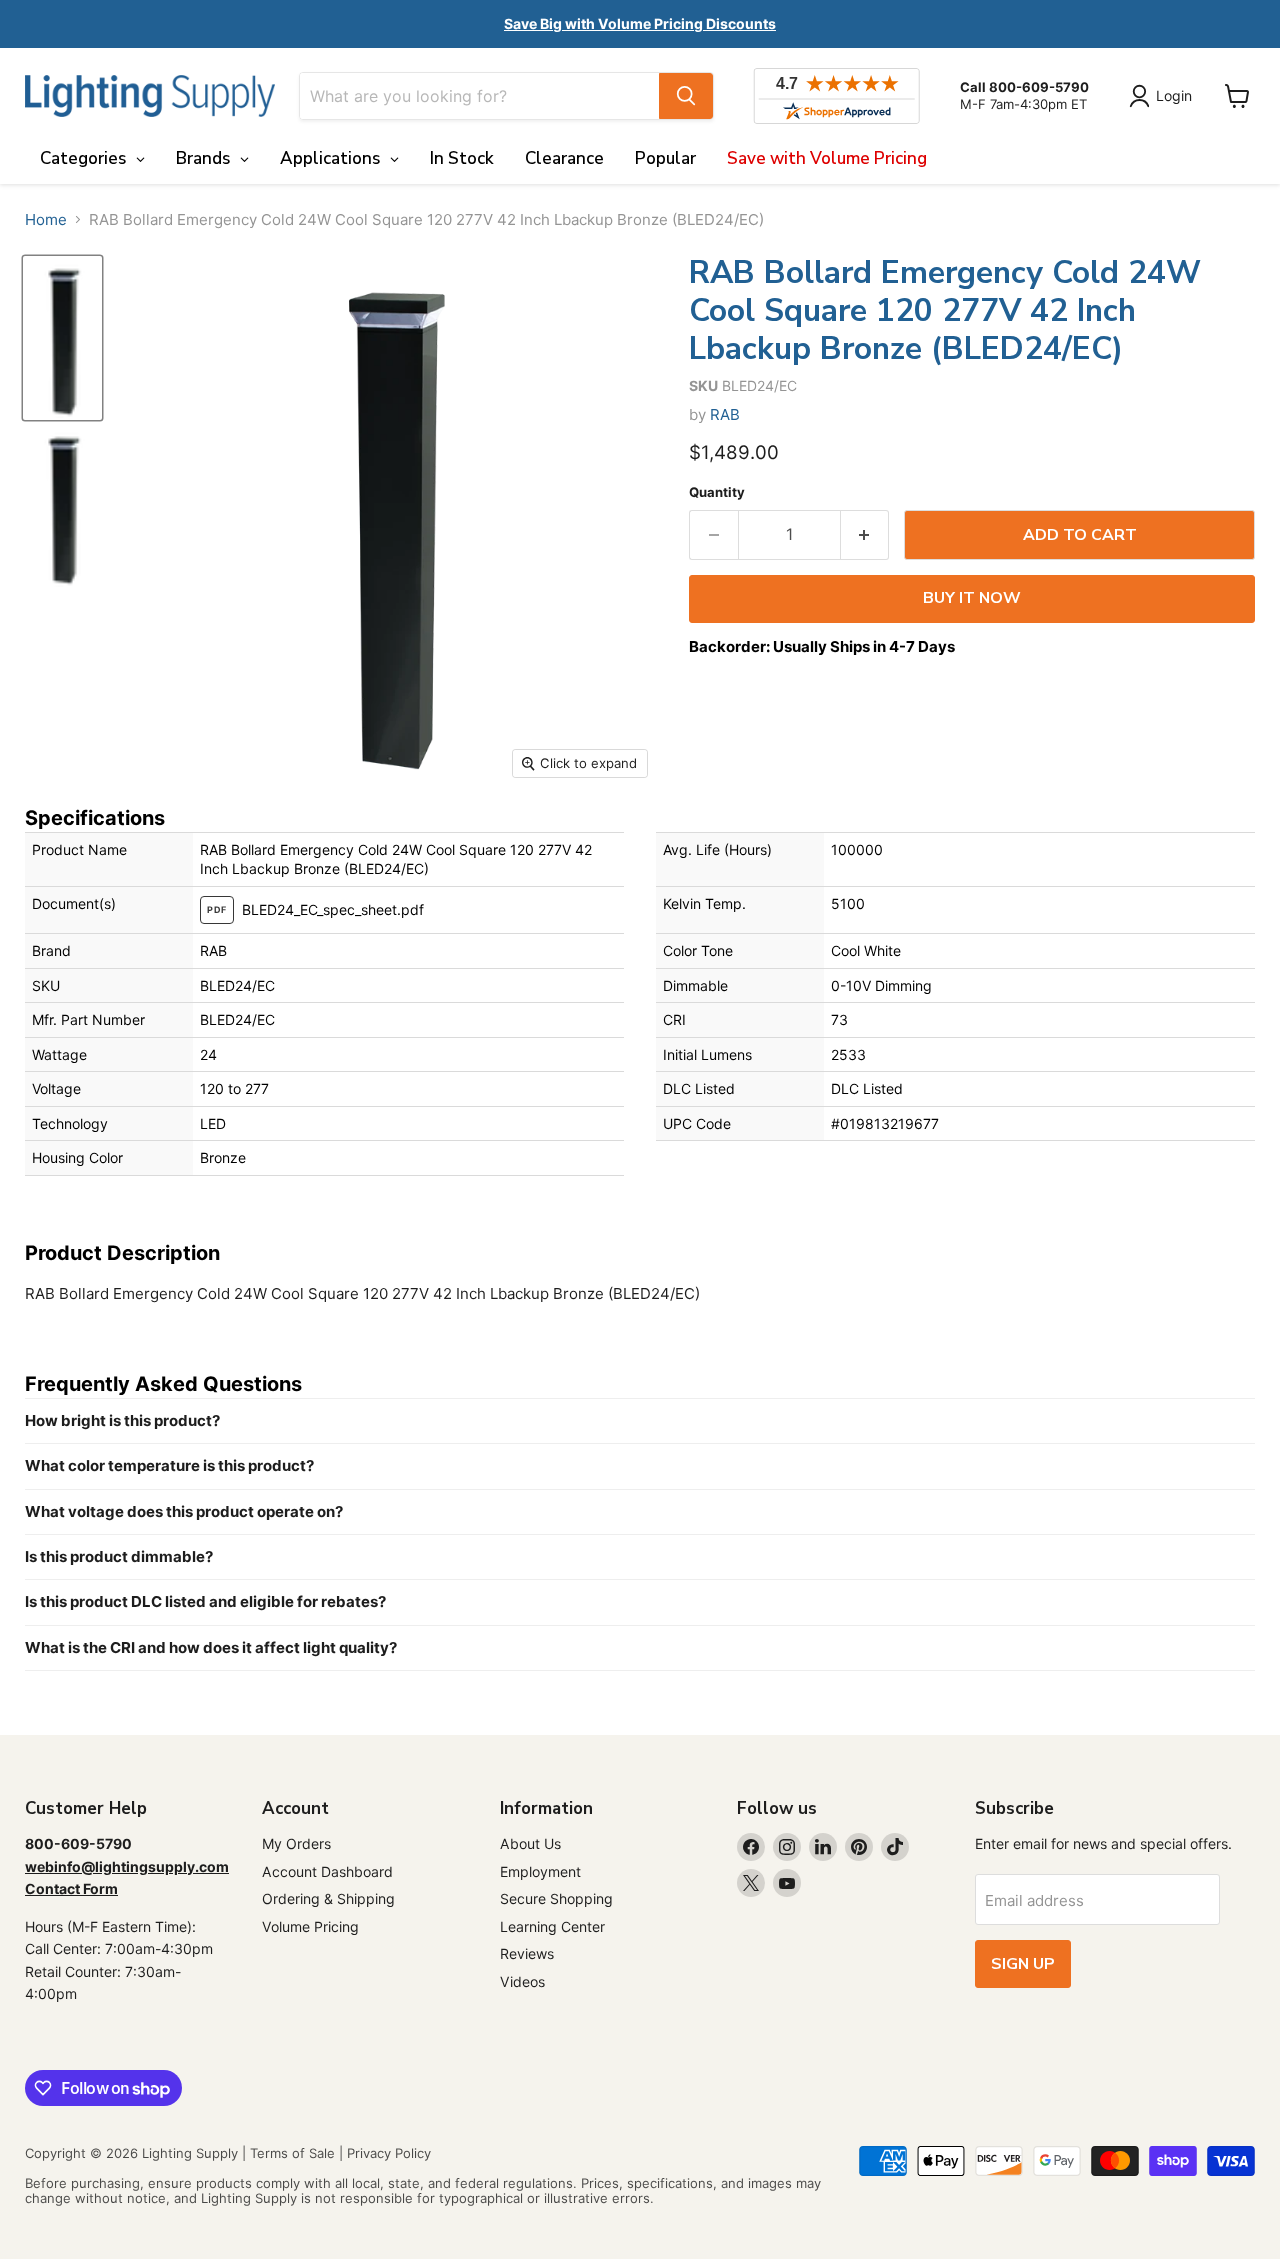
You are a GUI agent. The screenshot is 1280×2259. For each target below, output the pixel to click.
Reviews (527, 1953)
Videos (522, 1981)
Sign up (1023, 1964)
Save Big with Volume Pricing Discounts (640, 23)
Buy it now (972, 598)
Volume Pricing (310, 1926)
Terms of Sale (292, 2153)
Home (46, 219)
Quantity (717, 492)
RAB (725, 414)
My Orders (296, 1843)
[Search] (686, 96)
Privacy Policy (389, 2153)
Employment (540, 1871)
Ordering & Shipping (328, 1898)
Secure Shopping (556, 1898)
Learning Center (552, 1926)
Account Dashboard (327, 1871)
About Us (530, 1843)
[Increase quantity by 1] (865, 535)
